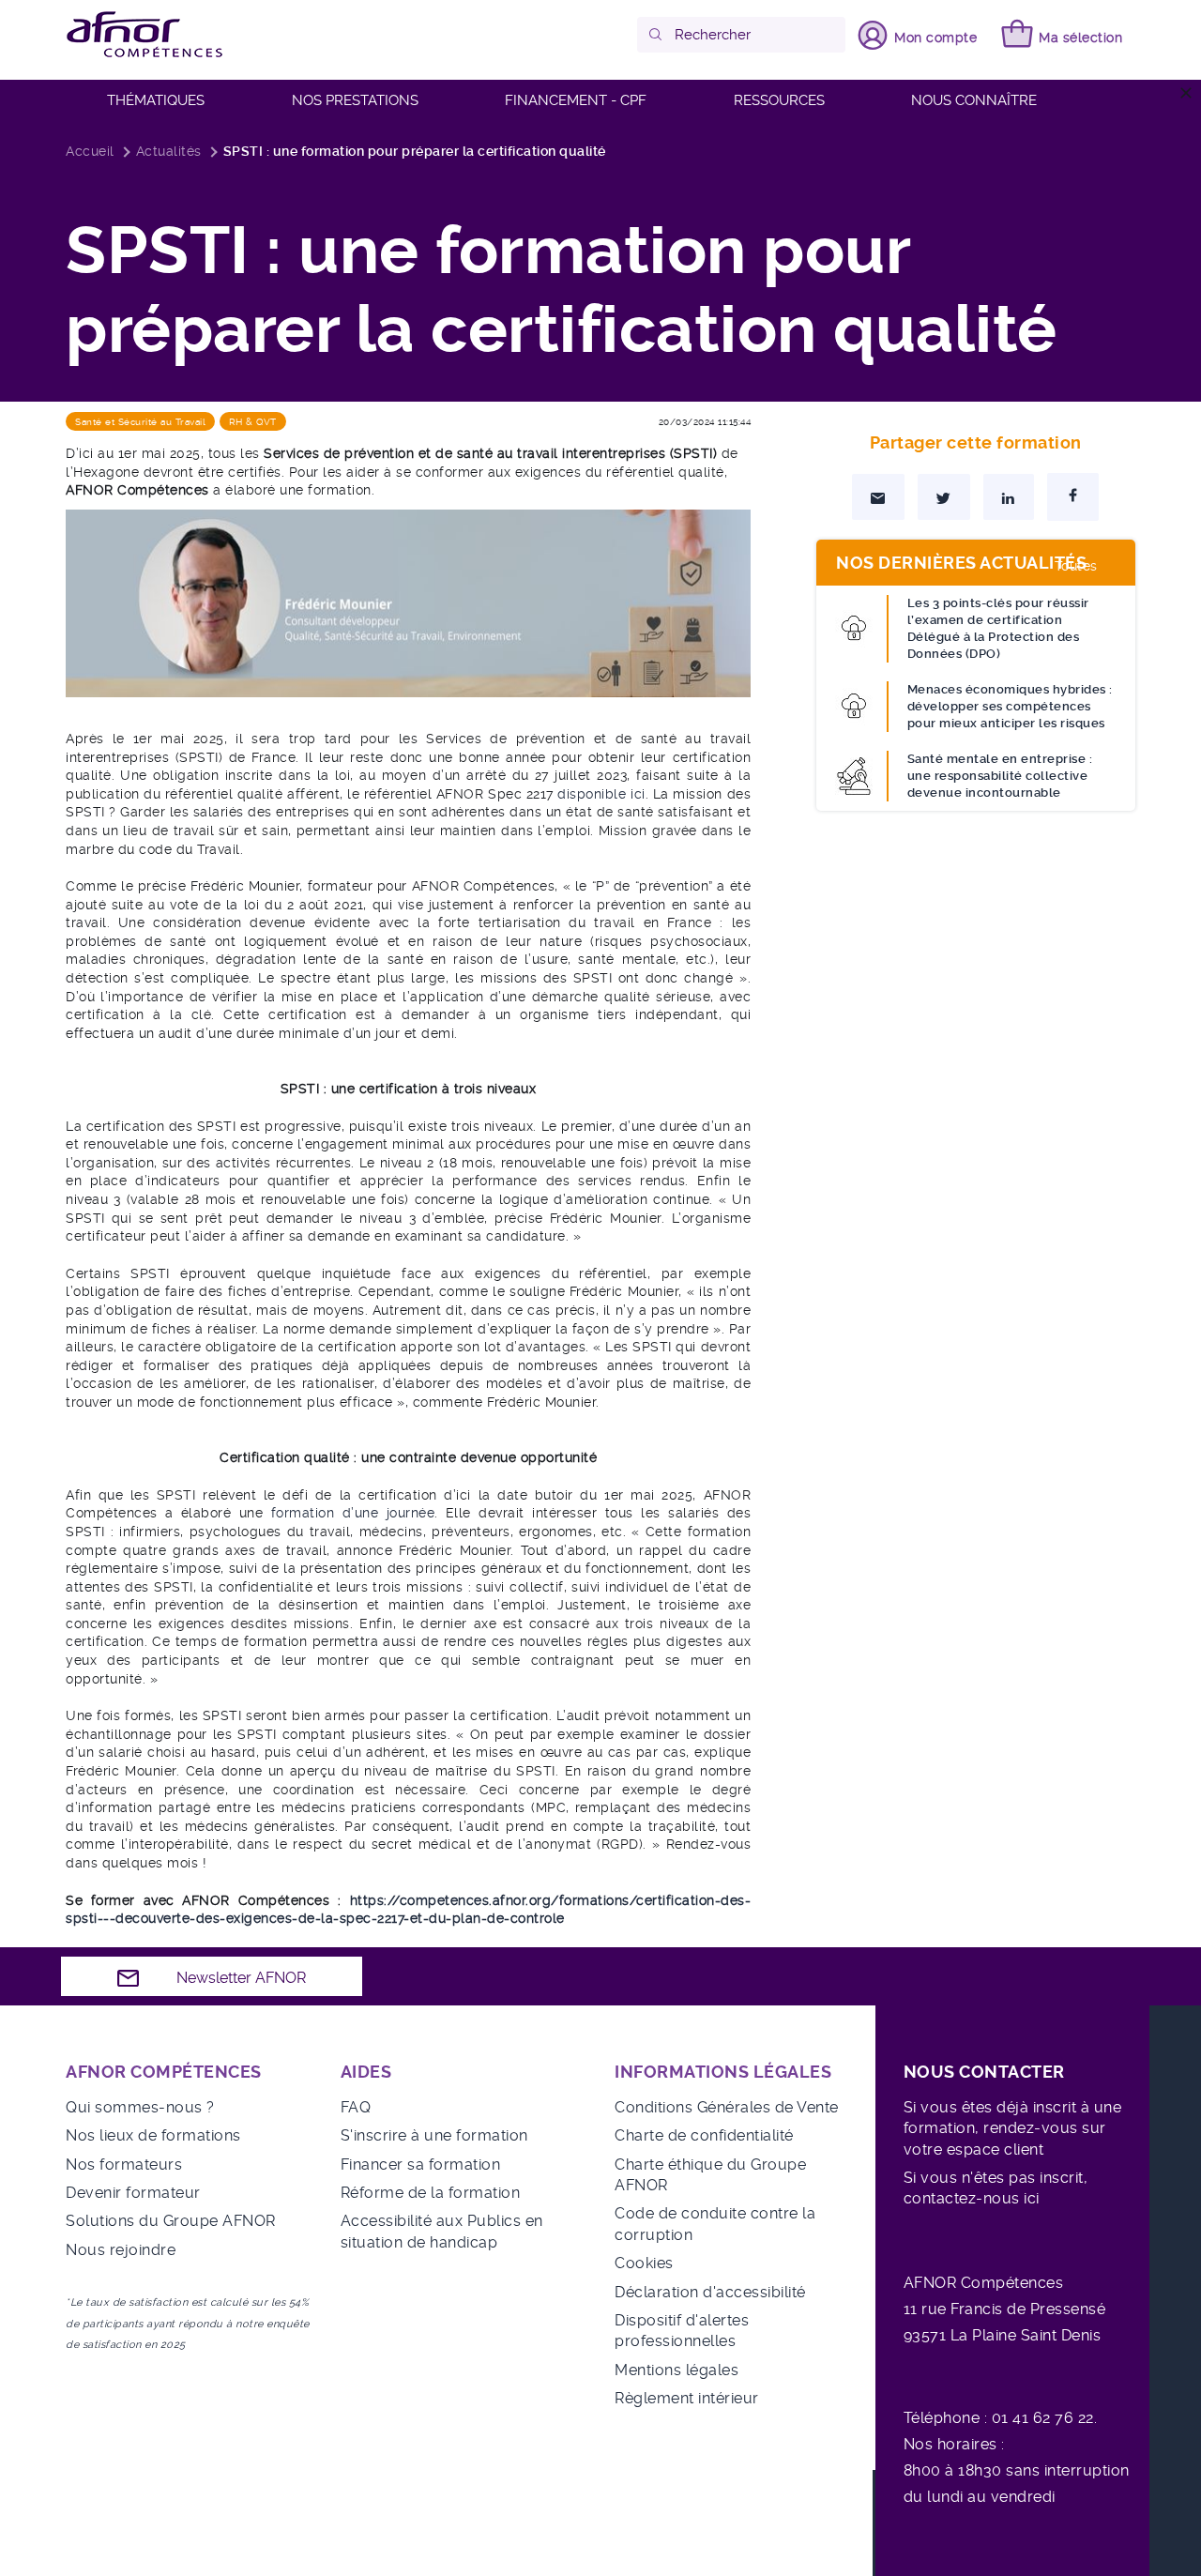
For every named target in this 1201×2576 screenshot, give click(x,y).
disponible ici (601, 794)
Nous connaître (974, 100)
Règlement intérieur (687, 2398)
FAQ (356, 2107)
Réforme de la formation (431, 2193)
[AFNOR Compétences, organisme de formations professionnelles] (145, 35)
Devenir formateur (133, 2193)
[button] (656, 35)
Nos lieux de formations (153, 2135)
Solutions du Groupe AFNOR (171, 2221)
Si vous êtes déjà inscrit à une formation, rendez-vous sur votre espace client (1013, 2128)
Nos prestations (355, 100)
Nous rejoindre (121, 2250)
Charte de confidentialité (704, 2135)
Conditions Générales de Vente (727, 2107)
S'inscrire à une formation (434, 2135)
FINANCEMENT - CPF (576, 100)
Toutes (1076, 566)
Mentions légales (677, 2370)
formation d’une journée (353, 1513)
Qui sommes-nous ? (140, 2107)
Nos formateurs (124, 2164)
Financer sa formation (421, 2164)
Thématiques (156, 100)
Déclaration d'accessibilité (710, 2292)
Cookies (644, 2263)
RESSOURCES (779, 100)
